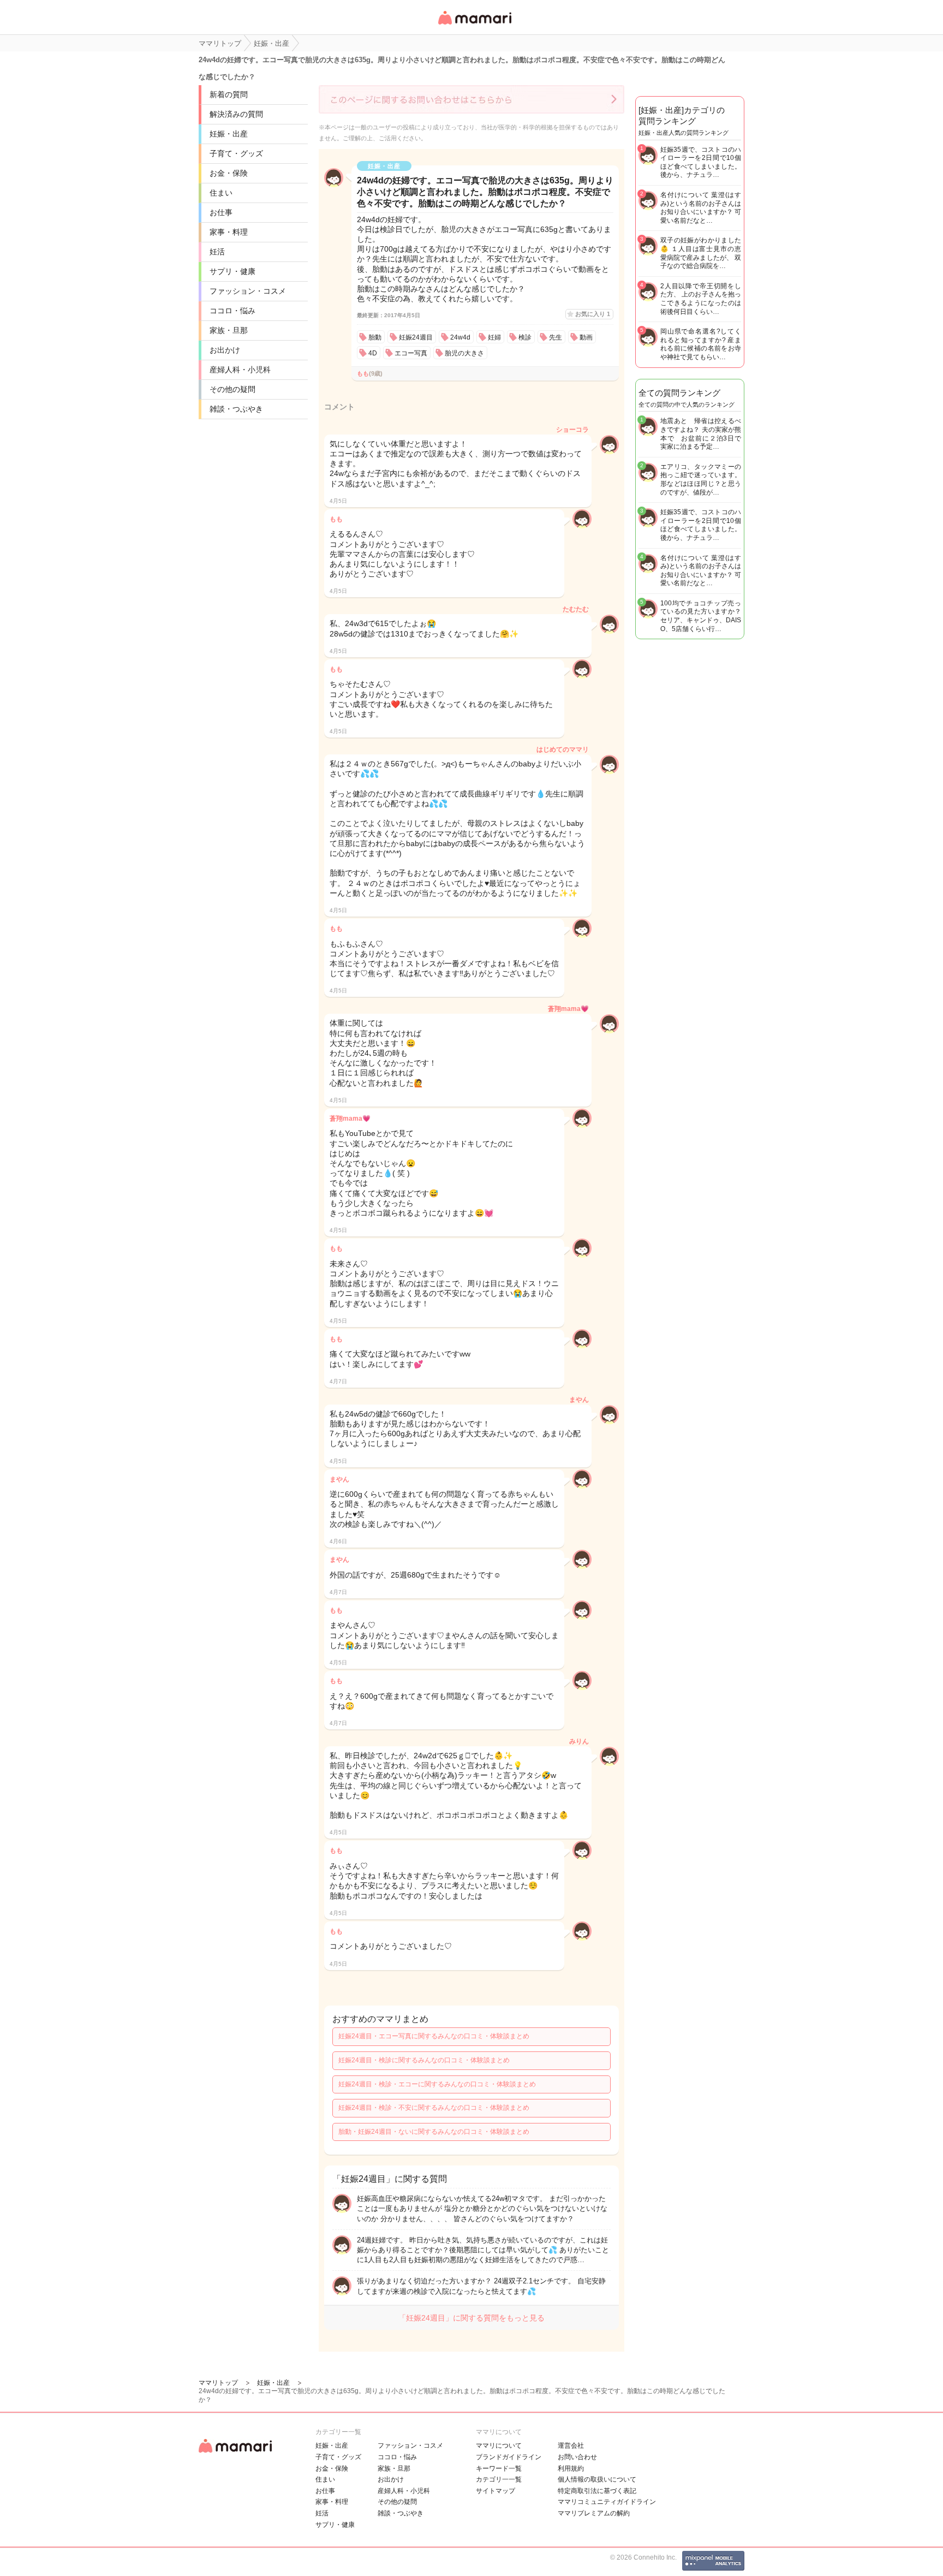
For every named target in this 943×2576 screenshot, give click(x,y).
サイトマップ (496, 2491)
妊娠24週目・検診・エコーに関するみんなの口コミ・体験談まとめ (437, 2084)
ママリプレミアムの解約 (594, 2513)
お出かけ (225, 350)
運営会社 (571, 2446)
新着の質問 (229, 94)
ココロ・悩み (232, 311)
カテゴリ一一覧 (499, 2479)
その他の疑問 (232, 389)
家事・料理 (229, 232)
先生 (556, 337)
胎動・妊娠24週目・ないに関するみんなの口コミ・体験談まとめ (434, 2132)
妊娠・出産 (229, 134)
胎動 (375, 337)
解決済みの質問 (236, 114)
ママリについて (499, 2446)
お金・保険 (229, 173)
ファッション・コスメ (248, 291)
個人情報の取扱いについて (597, 2479)
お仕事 (221, 212)
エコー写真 (411, 353)
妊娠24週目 (416, 337)
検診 (525, 337)
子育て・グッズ (236, 153)
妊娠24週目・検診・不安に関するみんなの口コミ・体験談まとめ (434, 2108)
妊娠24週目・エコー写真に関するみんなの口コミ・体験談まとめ (434, 2036)
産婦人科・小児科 (240, 370)
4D (373, 353)
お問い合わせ (577, 2457)
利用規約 (571, 2468)
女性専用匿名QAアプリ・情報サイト (474, 25)
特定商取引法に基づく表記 (597, 2491)
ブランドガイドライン (509, 2457)
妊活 (217, 252)
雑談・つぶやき (236, 409)
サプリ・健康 (232, 271)
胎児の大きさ (464, 353)
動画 (586, 337)
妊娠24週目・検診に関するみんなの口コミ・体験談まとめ (424, 2060)
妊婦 (494, 337)
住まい (221, 193)
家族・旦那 (229, 330)
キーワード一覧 (499, 2468)
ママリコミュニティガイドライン (607, 2502)
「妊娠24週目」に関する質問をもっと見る (471, 2318)
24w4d (460, 337)
